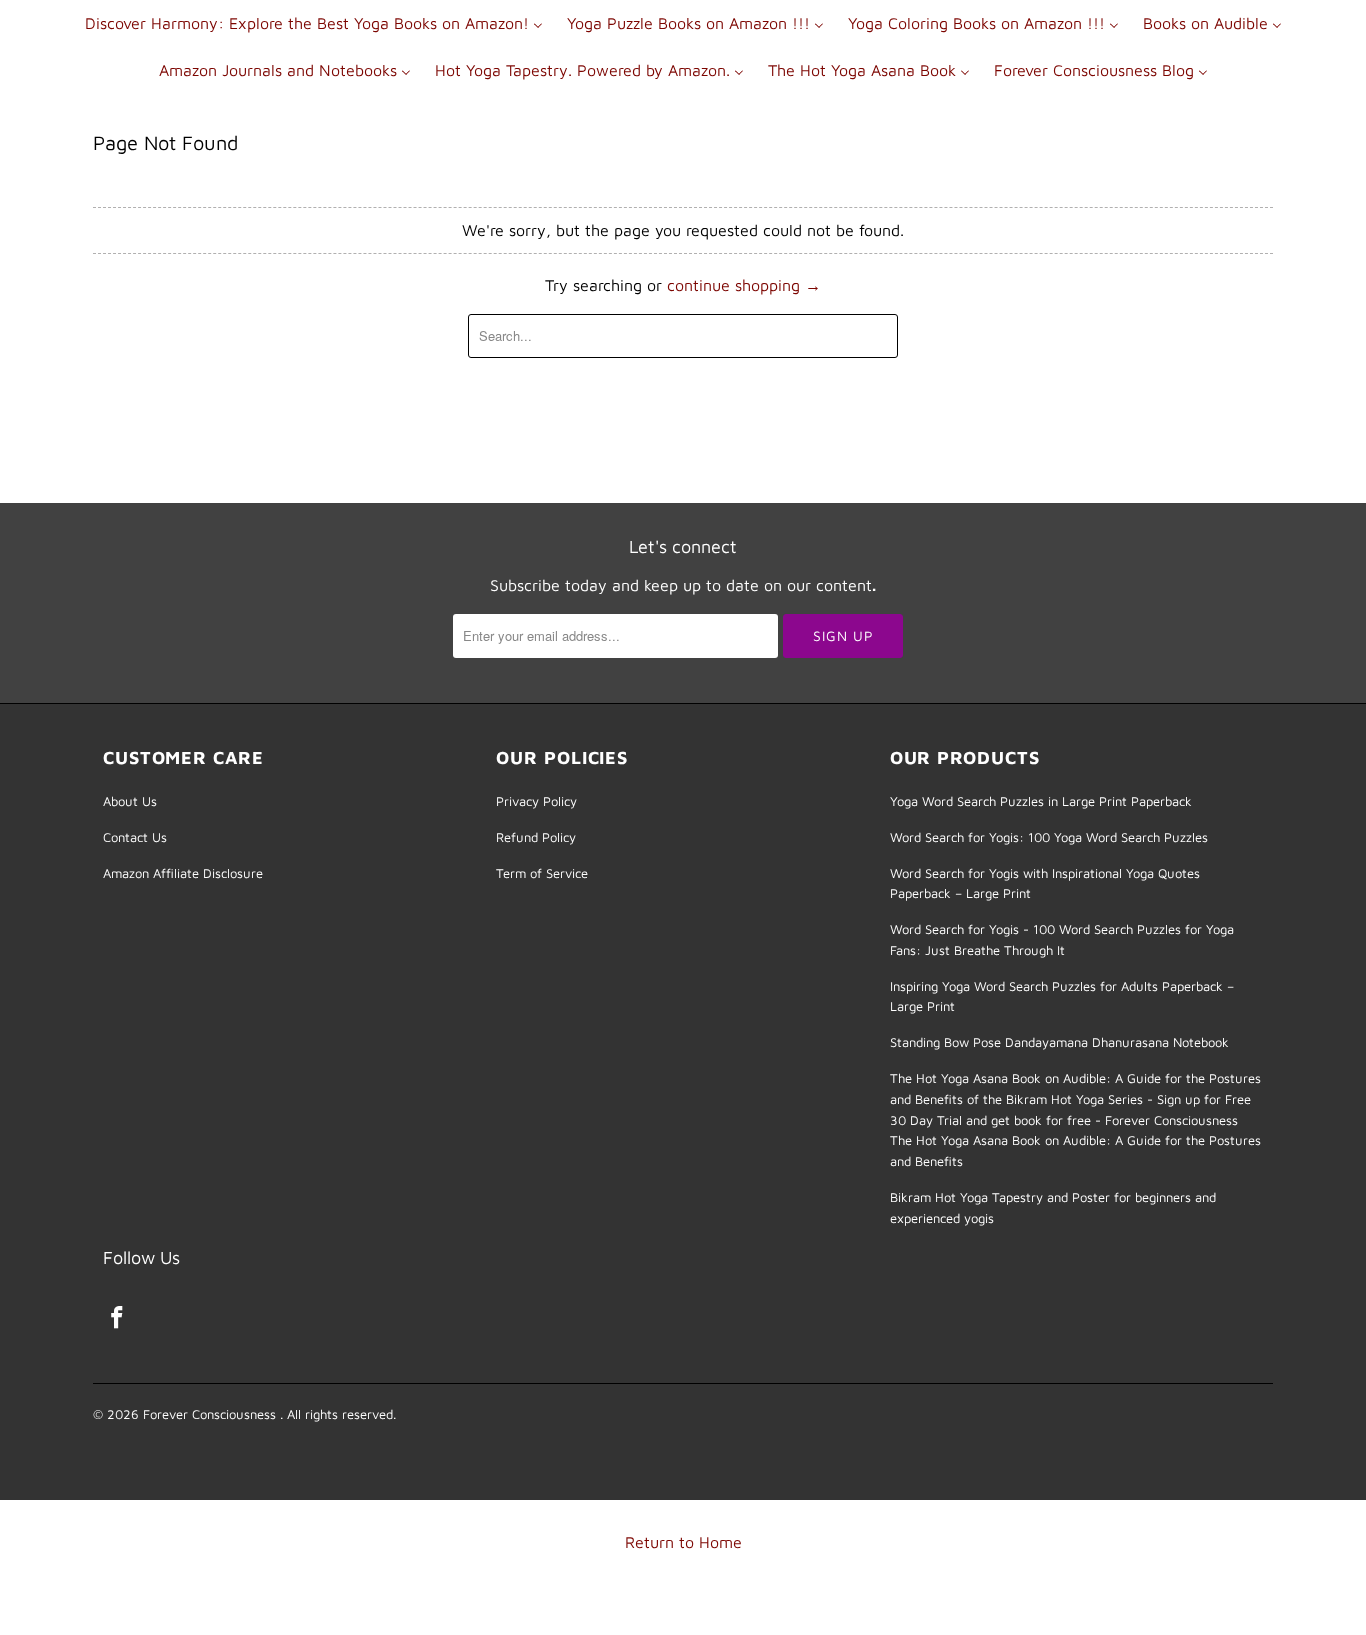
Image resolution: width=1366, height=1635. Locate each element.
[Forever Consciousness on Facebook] (118, 1318)
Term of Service (542, 873)
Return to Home (683, 1542)
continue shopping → (744, 285)
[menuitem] (314, 22)
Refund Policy (536, 837)
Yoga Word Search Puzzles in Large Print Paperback (1041, 801)
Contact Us (135, 837)
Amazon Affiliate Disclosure (183, 873)
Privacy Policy (536, 801)
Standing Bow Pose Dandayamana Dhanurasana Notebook (1059, 1042)
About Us (130, 801)
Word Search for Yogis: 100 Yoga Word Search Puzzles (1049, 837)
